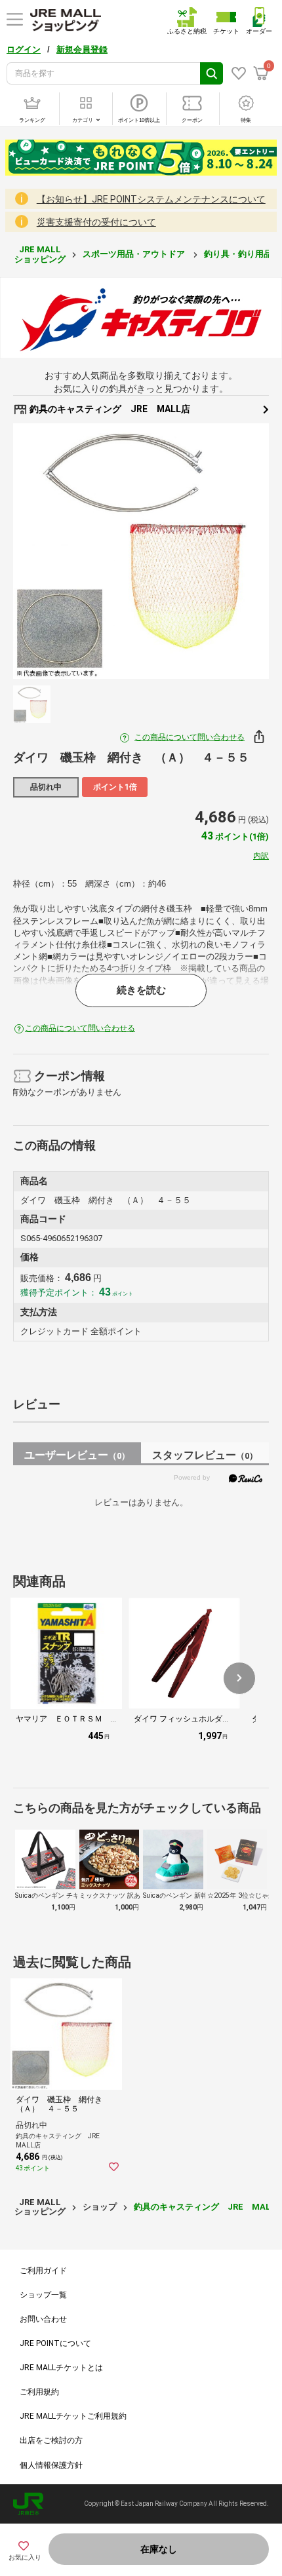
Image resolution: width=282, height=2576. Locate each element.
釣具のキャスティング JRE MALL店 (109, 409)
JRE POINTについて (55, 2343)
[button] (239, 1678)
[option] (141, 551)
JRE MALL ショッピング (40, 254)
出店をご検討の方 (51, 2440)
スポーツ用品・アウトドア (135, 254)
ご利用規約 (39, 2392)
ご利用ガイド (43, 2271)
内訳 (261, 856)
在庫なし (159, 2549)
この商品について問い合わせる (190, 737)
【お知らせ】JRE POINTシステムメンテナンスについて (151, 199)
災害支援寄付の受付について (96, 222)
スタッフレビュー (205, 1455)
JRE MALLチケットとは (61, 2368)
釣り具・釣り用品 (239, 254)
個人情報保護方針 (51, 2465)
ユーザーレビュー (77, 1455)
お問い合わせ (43, 2319)
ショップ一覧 (43, 2295)
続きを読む (141, 990)
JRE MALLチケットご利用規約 (73, 2416)
